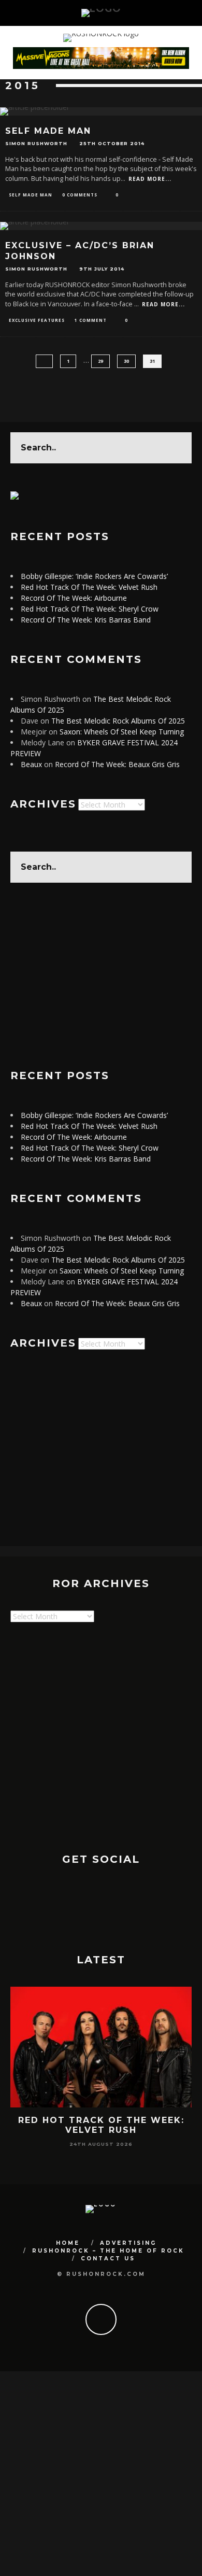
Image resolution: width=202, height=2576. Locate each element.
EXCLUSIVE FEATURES (37, 320)
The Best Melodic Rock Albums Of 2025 (118, 721)
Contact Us (108, 2259)
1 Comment (91, 320)
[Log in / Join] (194, 13)
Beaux (31, 764)
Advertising (128, 2243)
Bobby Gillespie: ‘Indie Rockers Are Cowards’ (94, 576)
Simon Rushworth (36, 143)
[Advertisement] (101, 976)
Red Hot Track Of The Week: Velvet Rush (89, 587)
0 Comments (80, 195)
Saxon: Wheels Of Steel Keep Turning (122, 732)
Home (68, 2243)
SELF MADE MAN (48, 131)
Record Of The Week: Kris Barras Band (86, 620)
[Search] (180, 13)
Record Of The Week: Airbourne (74, 598)
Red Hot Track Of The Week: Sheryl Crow (90, 609)
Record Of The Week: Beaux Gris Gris (117, 764)
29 (100, 361)
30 (126, 361)
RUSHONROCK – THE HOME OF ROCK (108, 2251)
